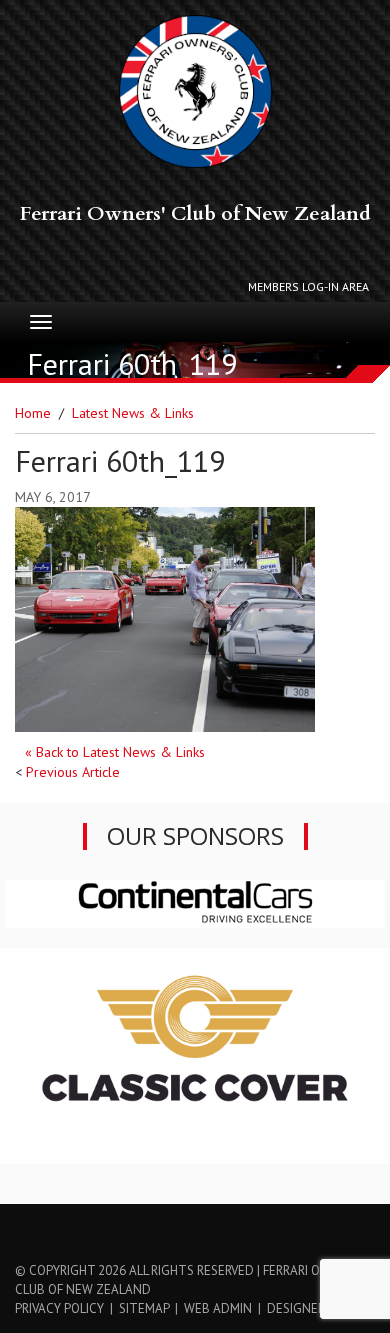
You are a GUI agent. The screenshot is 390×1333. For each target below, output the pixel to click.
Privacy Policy (59, 1308)
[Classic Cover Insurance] (195, 1055)
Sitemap (144, 1308)
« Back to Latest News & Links (115, 752)
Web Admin (218, 1308)
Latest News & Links (133, 413)
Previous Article (73, 772)
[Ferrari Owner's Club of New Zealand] (195, 91)
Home (33, 413)
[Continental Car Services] (195, 902)
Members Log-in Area (308, 286)
